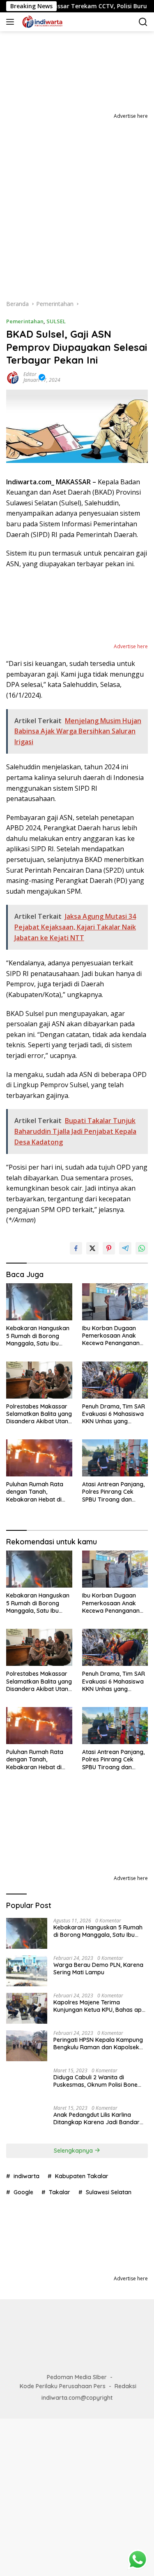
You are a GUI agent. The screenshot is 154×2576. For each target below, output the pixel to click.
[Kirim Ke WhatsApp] (142, 1248)
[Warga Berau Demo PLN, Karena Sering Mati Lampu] (27, 1971)
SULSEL (56, 321)
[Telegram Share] (125, 1248)
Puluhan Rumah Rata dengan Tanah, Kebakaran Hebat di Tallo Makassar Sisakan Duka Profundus (39, 1492)
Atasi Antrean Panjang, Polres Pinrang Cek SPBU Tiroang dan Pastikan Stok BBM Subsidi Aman (113, 1492)
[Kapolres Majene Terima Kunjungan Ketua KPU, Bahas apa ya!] (27, 2008)
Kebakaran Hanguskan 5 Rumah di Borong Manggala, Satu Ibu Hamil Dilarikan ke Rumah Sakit (38, 1336)
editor (30, 374)
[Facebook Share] (76, 1248)
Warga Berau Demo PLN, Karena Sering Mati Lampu (98, 1969)
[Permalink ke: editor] (13, 377)
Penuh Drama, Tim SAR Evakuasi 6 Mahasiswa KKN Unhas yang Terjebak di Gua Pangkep (114, 1414)
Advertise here (131, 116)
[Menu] (12, 22)
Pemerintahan (25, 321)
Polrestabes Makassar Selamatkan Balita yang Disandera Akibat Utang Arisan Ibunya (39, 1414)
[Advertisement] (77, 202)
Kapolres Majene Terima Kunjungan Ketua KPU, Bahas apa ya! (99, 2006)
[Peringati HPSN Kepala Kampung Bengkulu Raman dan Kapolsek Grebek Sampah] (27, 2046)
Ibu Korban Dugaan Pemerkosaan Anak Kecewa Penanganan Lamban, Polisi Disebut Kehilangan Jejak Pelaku (113, 1336)
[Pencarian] (143, 22)
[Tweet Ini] (92, 1248)
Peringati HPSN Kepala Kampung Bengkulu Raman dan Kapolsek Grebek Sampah (98, 2044)
